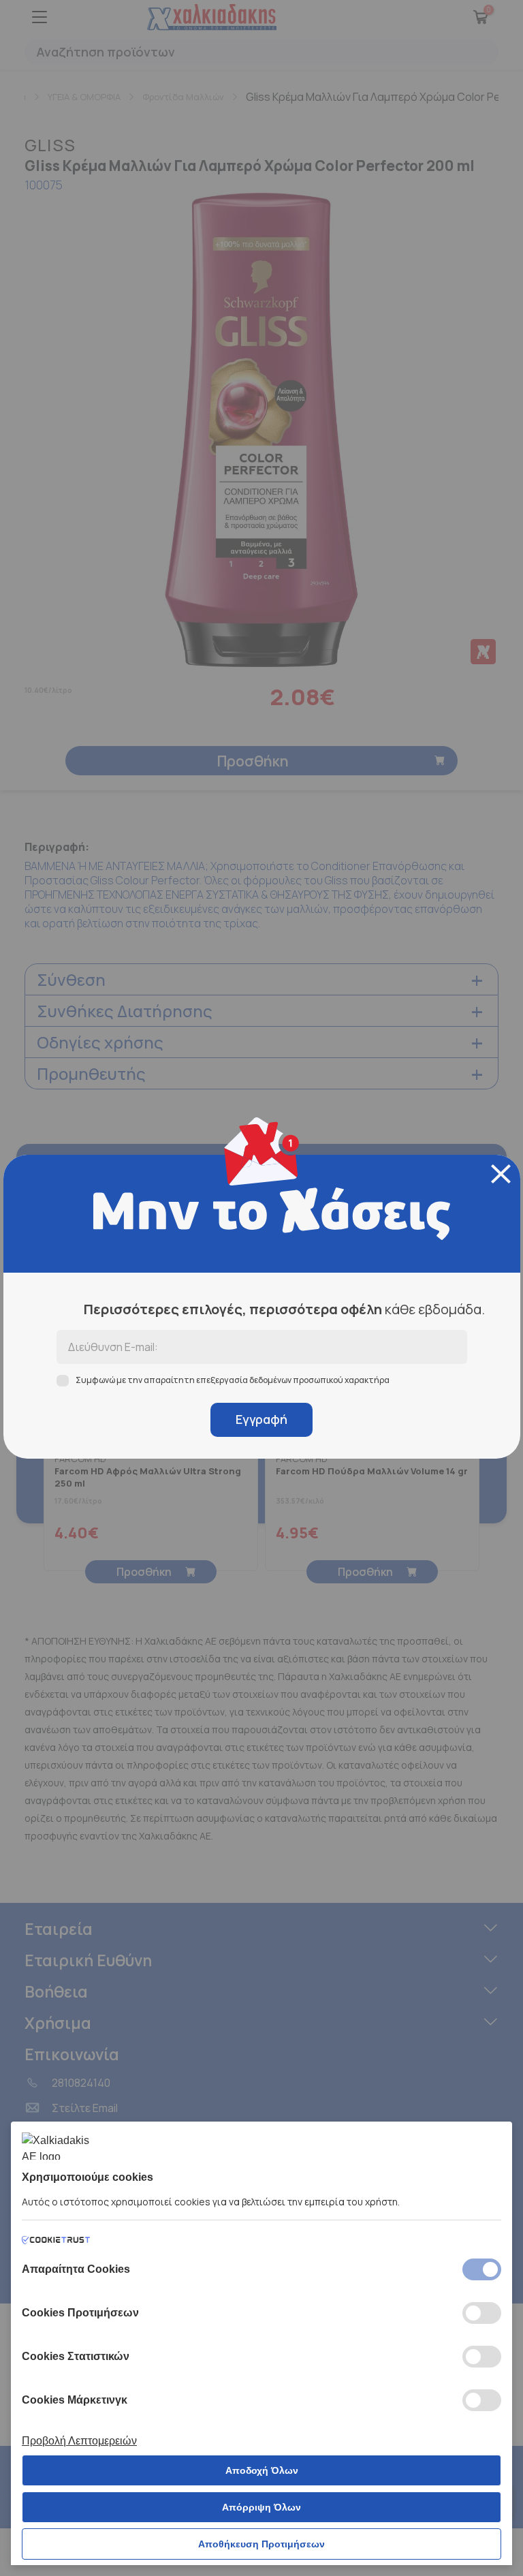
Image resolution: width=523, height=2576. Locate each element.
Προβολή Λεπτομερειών (79, 2441)
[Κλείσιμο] (501, 1174)
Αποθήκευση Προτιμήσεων (261, 2544)
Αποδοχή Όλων (262, 2470)
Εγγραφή (261, 1419)
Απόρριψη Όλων (261, 2507)
